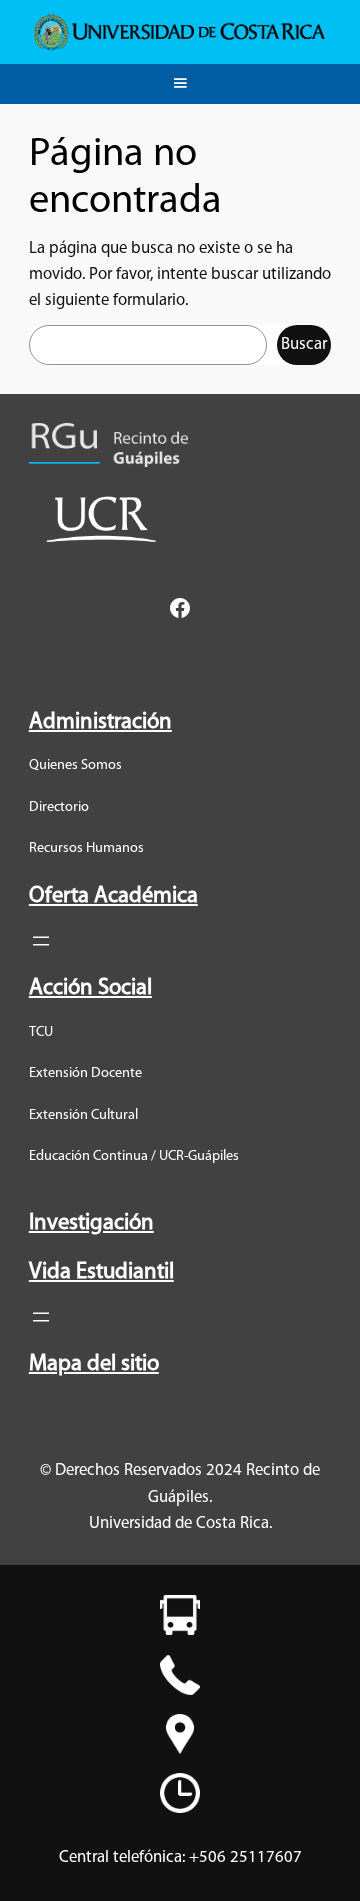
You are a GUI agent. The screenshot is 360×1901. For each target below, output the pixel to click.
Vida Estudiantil (101, 1272)
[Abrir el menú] (41, 941)
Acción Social (90, 988)
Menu (180, 80)
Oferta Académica (113, 896)
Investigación (91, 1223)
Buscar (304, 344)
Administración (100, 722)
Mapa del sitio (94, 1364)
